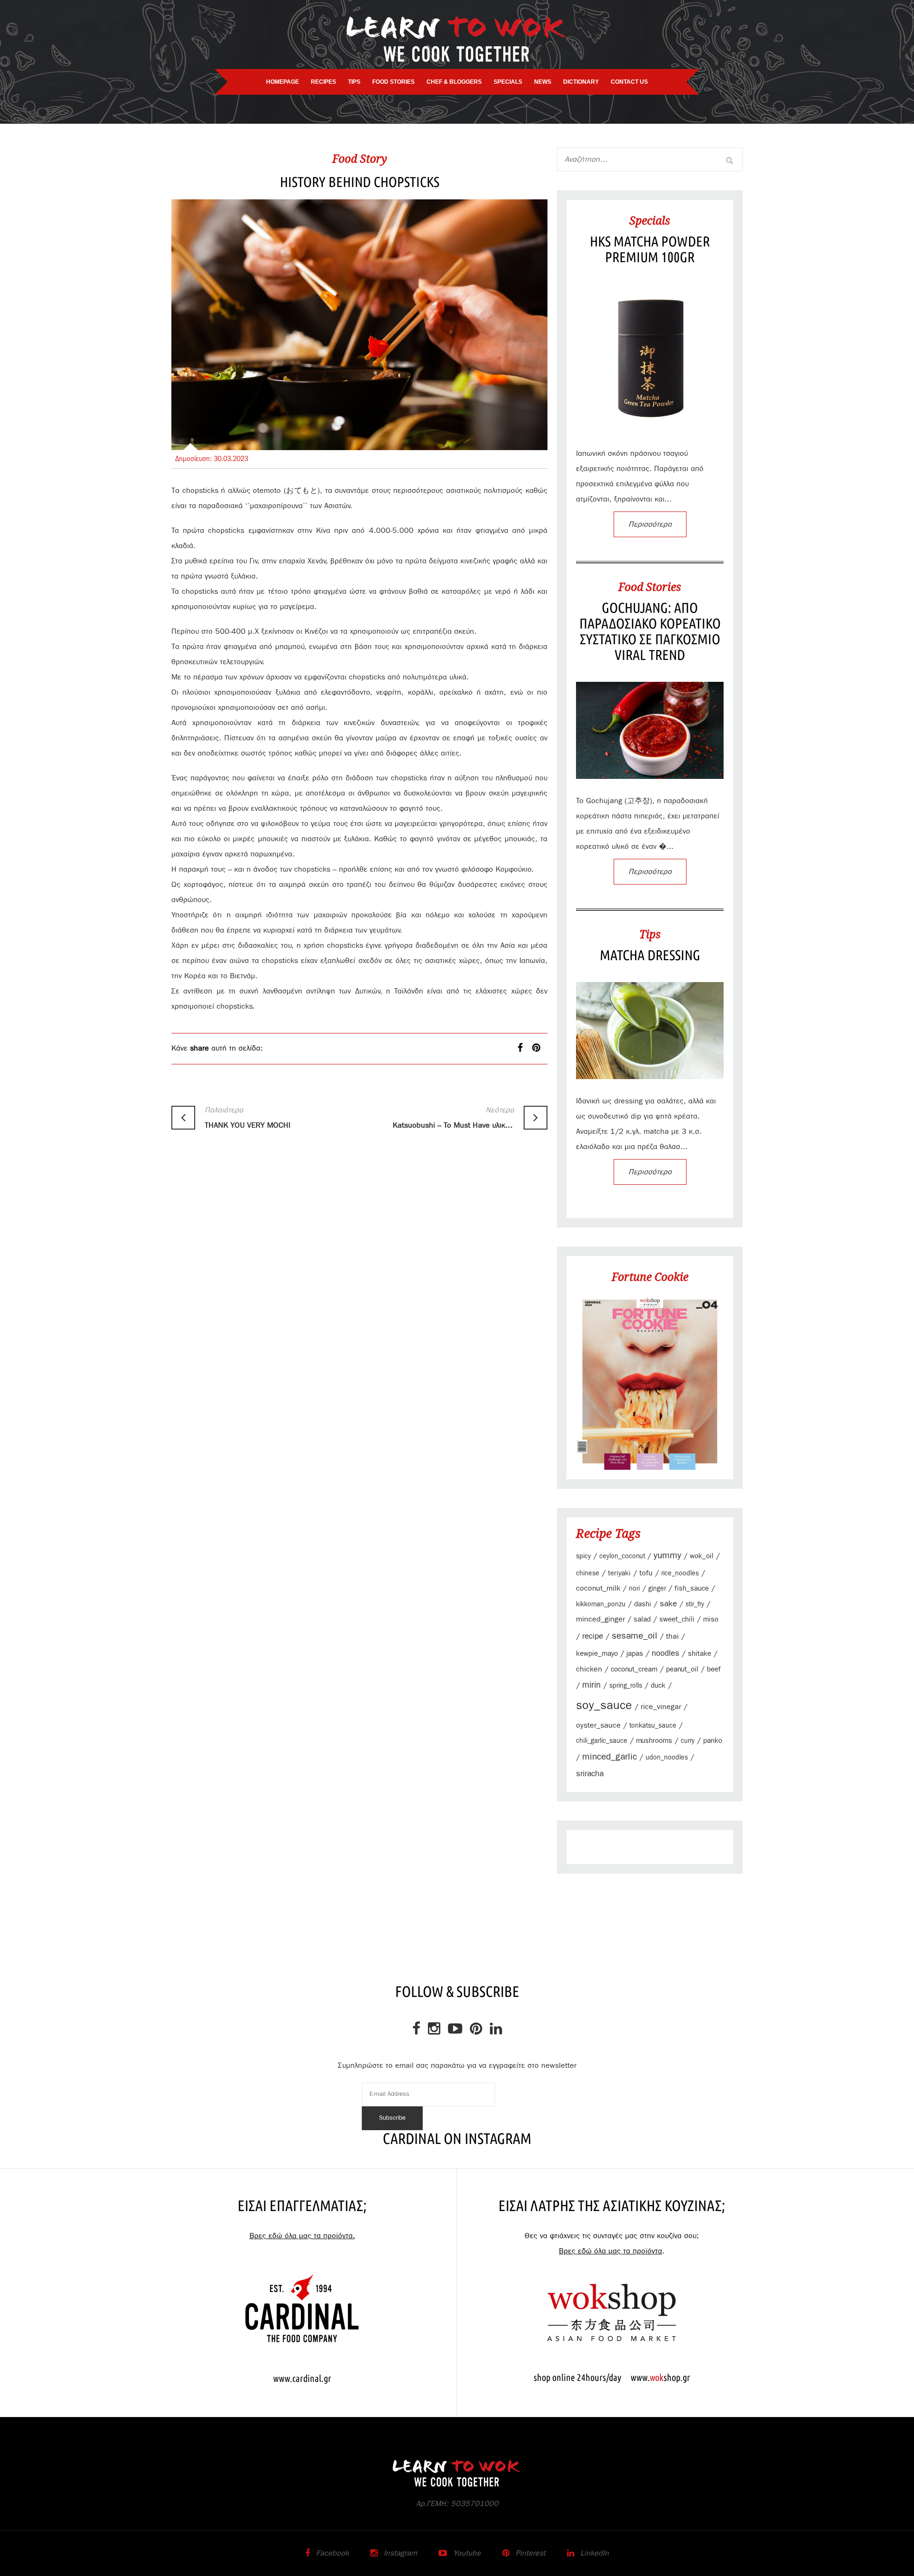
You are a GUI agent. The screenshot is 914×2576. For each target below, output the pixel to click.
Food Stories (650, 587)
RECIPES (323, 82)
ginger (657, 1589)
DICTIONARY (581, 82)
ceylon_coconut (622, 1556)
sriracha (590, 1774)
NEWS (543, 82)
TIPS (354, 82)
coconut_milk (598, 1588)
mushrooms (654, 1741)
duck (658, 1686)
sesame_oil (635, 1636)
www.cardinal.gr (302, 2378)
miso (711, 1619)
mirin (591, 1685)
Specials (650, 220)
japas (635, 1654)
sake (668, 1604)
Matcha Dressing (650, 955)
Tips (650, 934)
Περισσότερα (650, 524)
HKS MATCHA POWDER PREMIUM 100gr (650, 249)
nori (634, 1589)
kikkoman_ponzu (601, 1604)
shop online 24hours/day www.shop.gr (612, 2377)
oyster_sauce (598, 1725)
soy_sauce (604, 1706)
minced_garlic (610, 1757)
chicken (589, 1669)
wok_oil (702, 1556)
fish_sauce (692, 1588)
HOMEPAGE (283, 82)
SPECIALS (508, 82)
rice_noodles (680, 1573)
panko (713, 1741)
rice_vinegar (661, 1707)
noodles (666, 1653)
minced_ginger (601, 1619)
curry (688, 1741)
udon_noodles (667, 1758)
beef (714, 1669)
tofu (646, 1573)
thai (672, 1636)
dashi (643, 1604)
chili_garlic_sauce (602, 1741)
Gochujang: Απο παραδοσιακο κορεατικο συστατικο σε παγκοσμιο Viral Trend (650, 631)
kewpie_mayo (597, 1654)
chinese (588, 1573)
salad (642, 1619)
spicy (583, 1556)
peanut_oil (682, 1669)
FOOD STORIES (393, 82)
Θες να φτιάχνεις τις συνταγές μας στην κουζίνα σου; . (612, 2243)
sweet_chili (677, 1619)
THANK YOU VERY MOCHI (248, 1118)
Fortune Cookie (650, 1277)
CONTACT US (629, 82)
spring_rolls (626, 1686)
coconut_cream (634, 1669)
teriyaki (619, 1573)
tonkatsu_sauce (653, 1726)
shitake (700, 1654)
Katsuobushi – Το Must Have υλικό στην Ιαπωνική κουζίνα (453, 1118)
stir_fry (695, 1604)
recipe (593, 1636)
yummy (667, 1556)
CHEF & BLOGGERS (454, 82)
